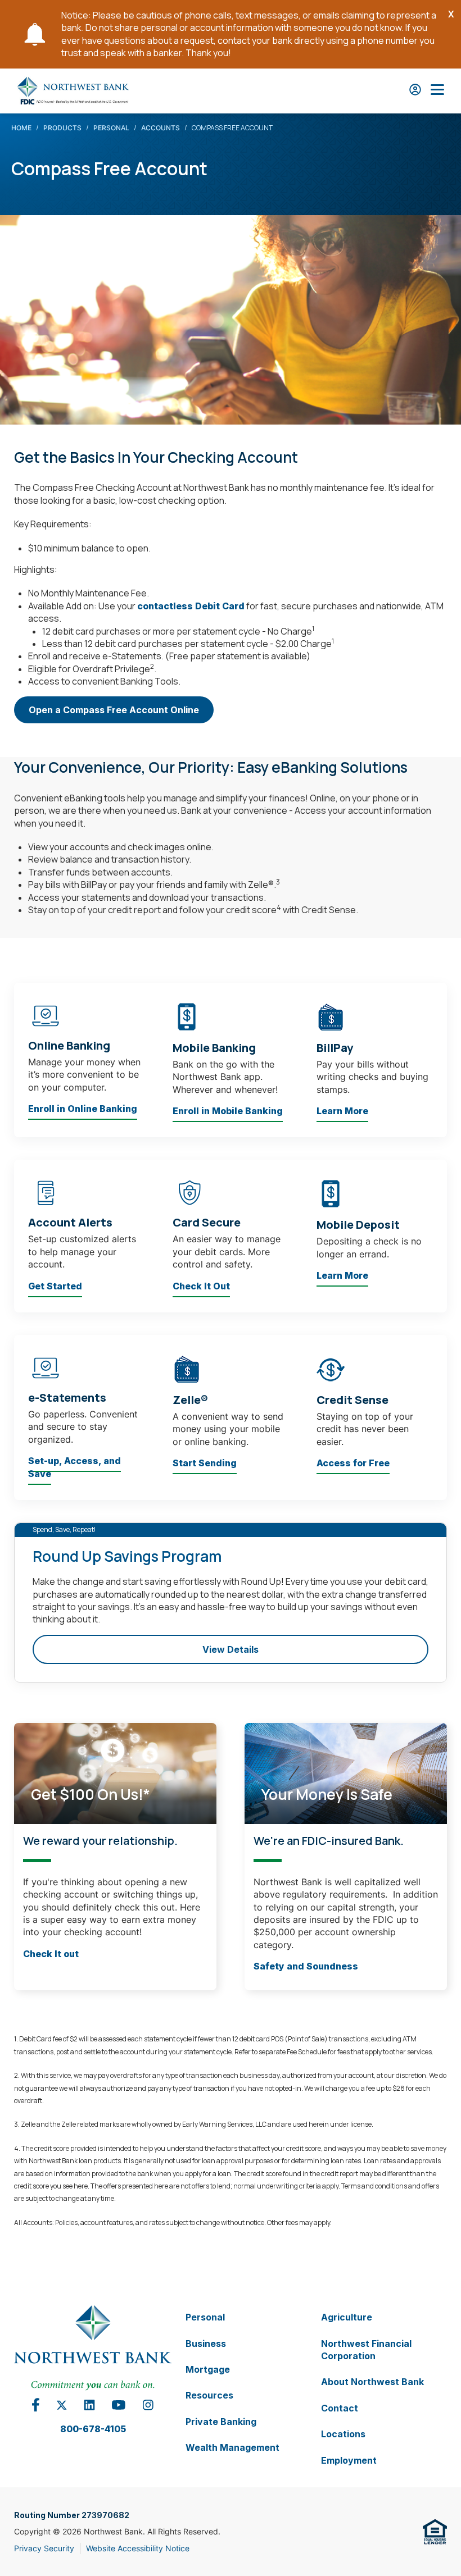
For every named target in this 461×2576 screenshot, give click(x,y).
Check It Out (201, 1285)
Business (206, 2343)
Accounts (161, 128)
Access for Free (353, 1463)
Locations (343, 2434)
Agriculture (347, 2317)
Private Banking (221, 2421)
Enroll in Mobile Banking (228, 1111)
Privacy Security (44, 2548)
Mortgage (208, 2369)
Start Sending (205, 1463)
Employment (349, 2460)
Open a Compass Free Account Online (114, 714)
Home (21, 128)
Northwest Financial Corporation (366, 2349)
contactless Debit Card (191, 605)
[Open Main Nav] (437, 91)
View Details (231, 1649)
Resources (209, 2395)
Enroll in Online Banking (83, 1109)
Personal (111, 128)
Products (62, 128)
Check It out (51, 1953)
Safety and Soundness (306, 1966)
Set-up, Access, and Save (74, 1467)
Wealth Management (232, 2447)
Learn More (342, 1111)
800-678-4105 (93, 2428)
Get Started (55, 1285)
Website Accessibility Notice (138, 2548)
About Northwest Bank (372, 2382)
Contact (340, 2408)
